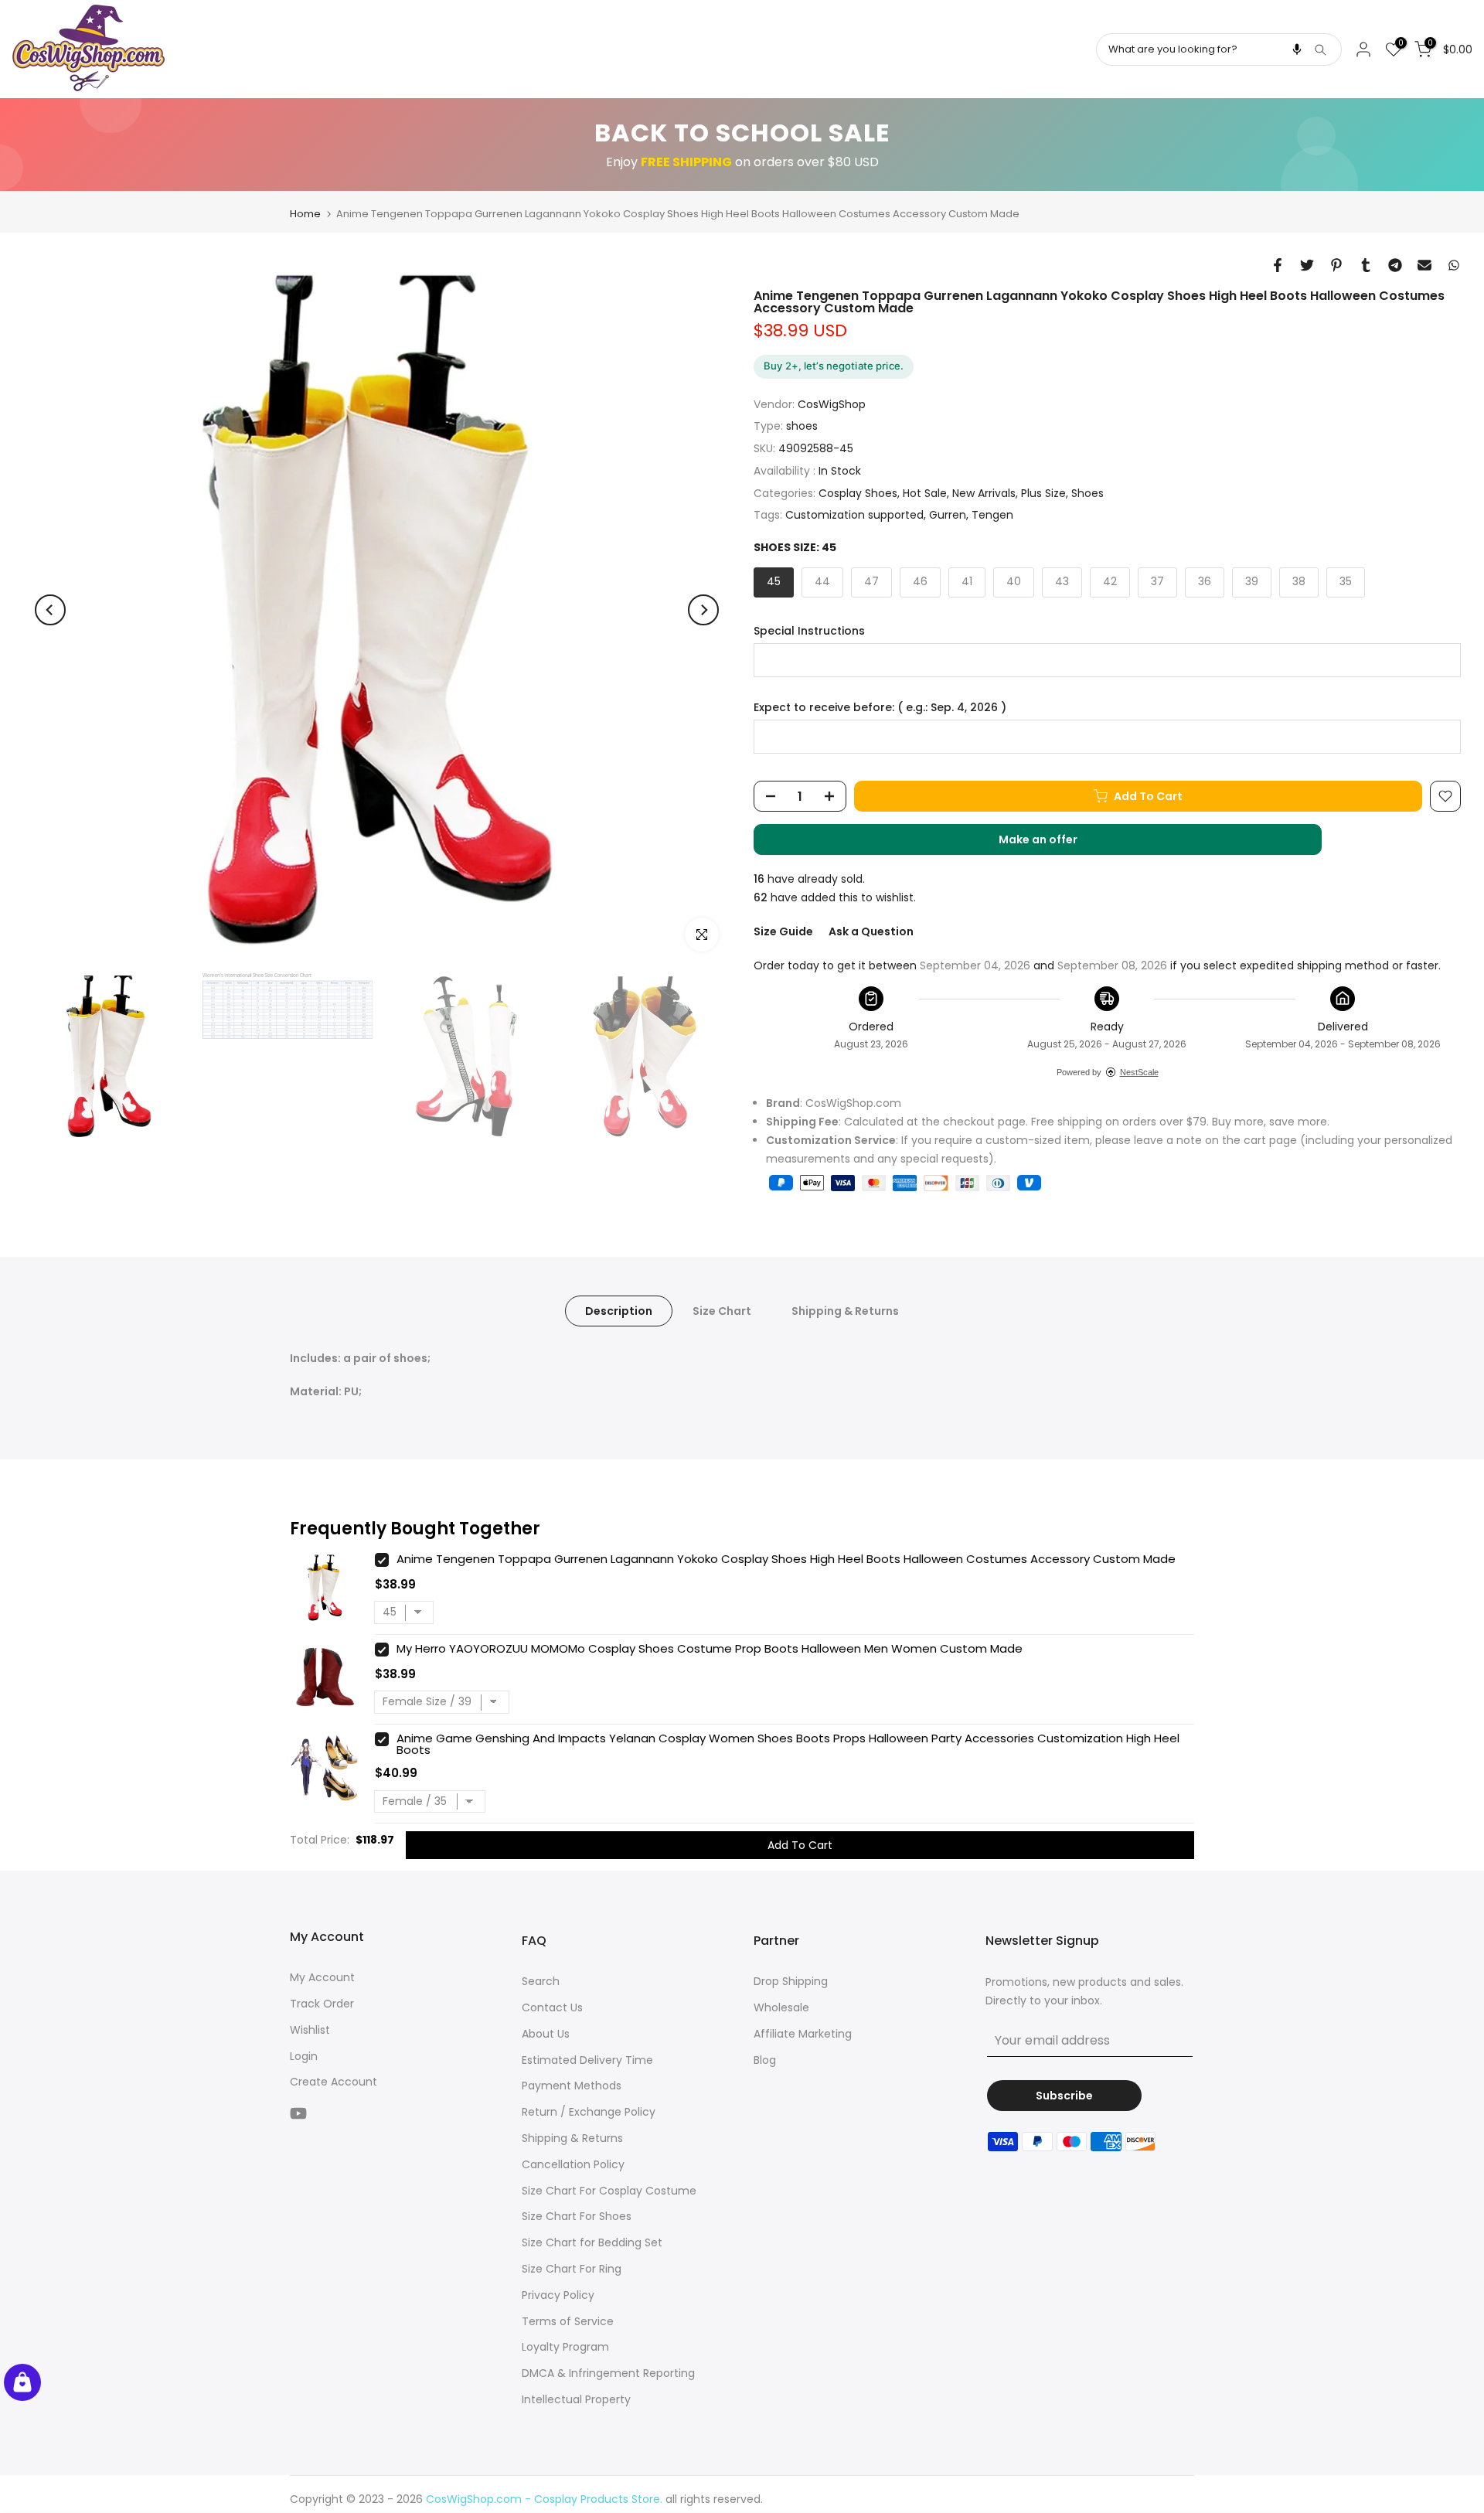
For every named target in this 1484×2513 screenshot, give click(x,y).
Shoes (1087, 493)
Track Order (322, 2004)
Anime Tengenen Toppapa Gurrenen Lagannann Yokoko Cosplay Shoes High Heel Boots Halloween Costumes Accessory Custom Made (786, 1559)
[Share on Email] (1424, 265)
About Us (546, 2034)
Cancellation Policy (573, 2164)
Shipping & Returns (845, 1310)
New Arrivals (984, 493)
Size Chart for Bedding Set (592, 2242)
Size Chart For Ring (572, 2269)
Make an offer (1053, 843)
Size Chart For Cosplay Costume (609, 2191)
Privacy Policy (558, 2295)
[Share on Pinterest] (1336, 265)
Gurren (948, 515)
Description (619, 1310)
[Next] (703, 610)
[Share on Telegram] (1395, 265)
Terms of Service (568, 2321)
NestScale (1139, 1072)
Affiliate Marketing (803, 2034)
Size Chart (722, 1310)
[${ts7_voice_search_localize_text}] (1297, 49)
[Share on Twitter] (1307, 265)
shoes (802, 426)
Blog (765, 2060)
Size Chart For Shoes (577, 2216)
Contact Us (552, 2007)
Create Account (334, 2082)
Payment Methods (572, 2086)
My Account (322, 1977)
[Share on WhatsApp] (1454, 265)
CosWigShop (832, 404)
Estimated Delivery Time (587, 2060)
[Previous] (50, 610)
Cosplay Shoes (858, 493)
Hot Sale (925, 493)
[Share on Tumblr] (1366, 265)
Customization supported (854, 515)
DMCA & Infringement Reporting (608, 2373)
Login (304, 2056)
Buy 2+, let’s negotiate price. (834, 366)
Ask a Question (871, 931)
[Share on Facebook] (1278, 265)
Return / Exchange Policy (589, 2112)
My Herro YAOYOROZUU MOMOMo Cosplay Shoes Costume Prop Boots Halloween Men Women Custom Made (710, 1648)
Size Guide (783, 931)
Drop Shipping (791, 1981)
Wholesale (781, 2007)
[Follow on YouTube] (298, 2113)
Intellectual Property (576, 2399)
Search (541, 1981)
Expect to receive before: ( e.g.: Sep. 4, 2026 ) (880, 708)
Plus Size (1043, 493)
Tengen (992, 515)
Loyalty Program (565, 2347)
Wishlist (310, 2030)
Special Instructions (809, 631)
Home (305, 214)
